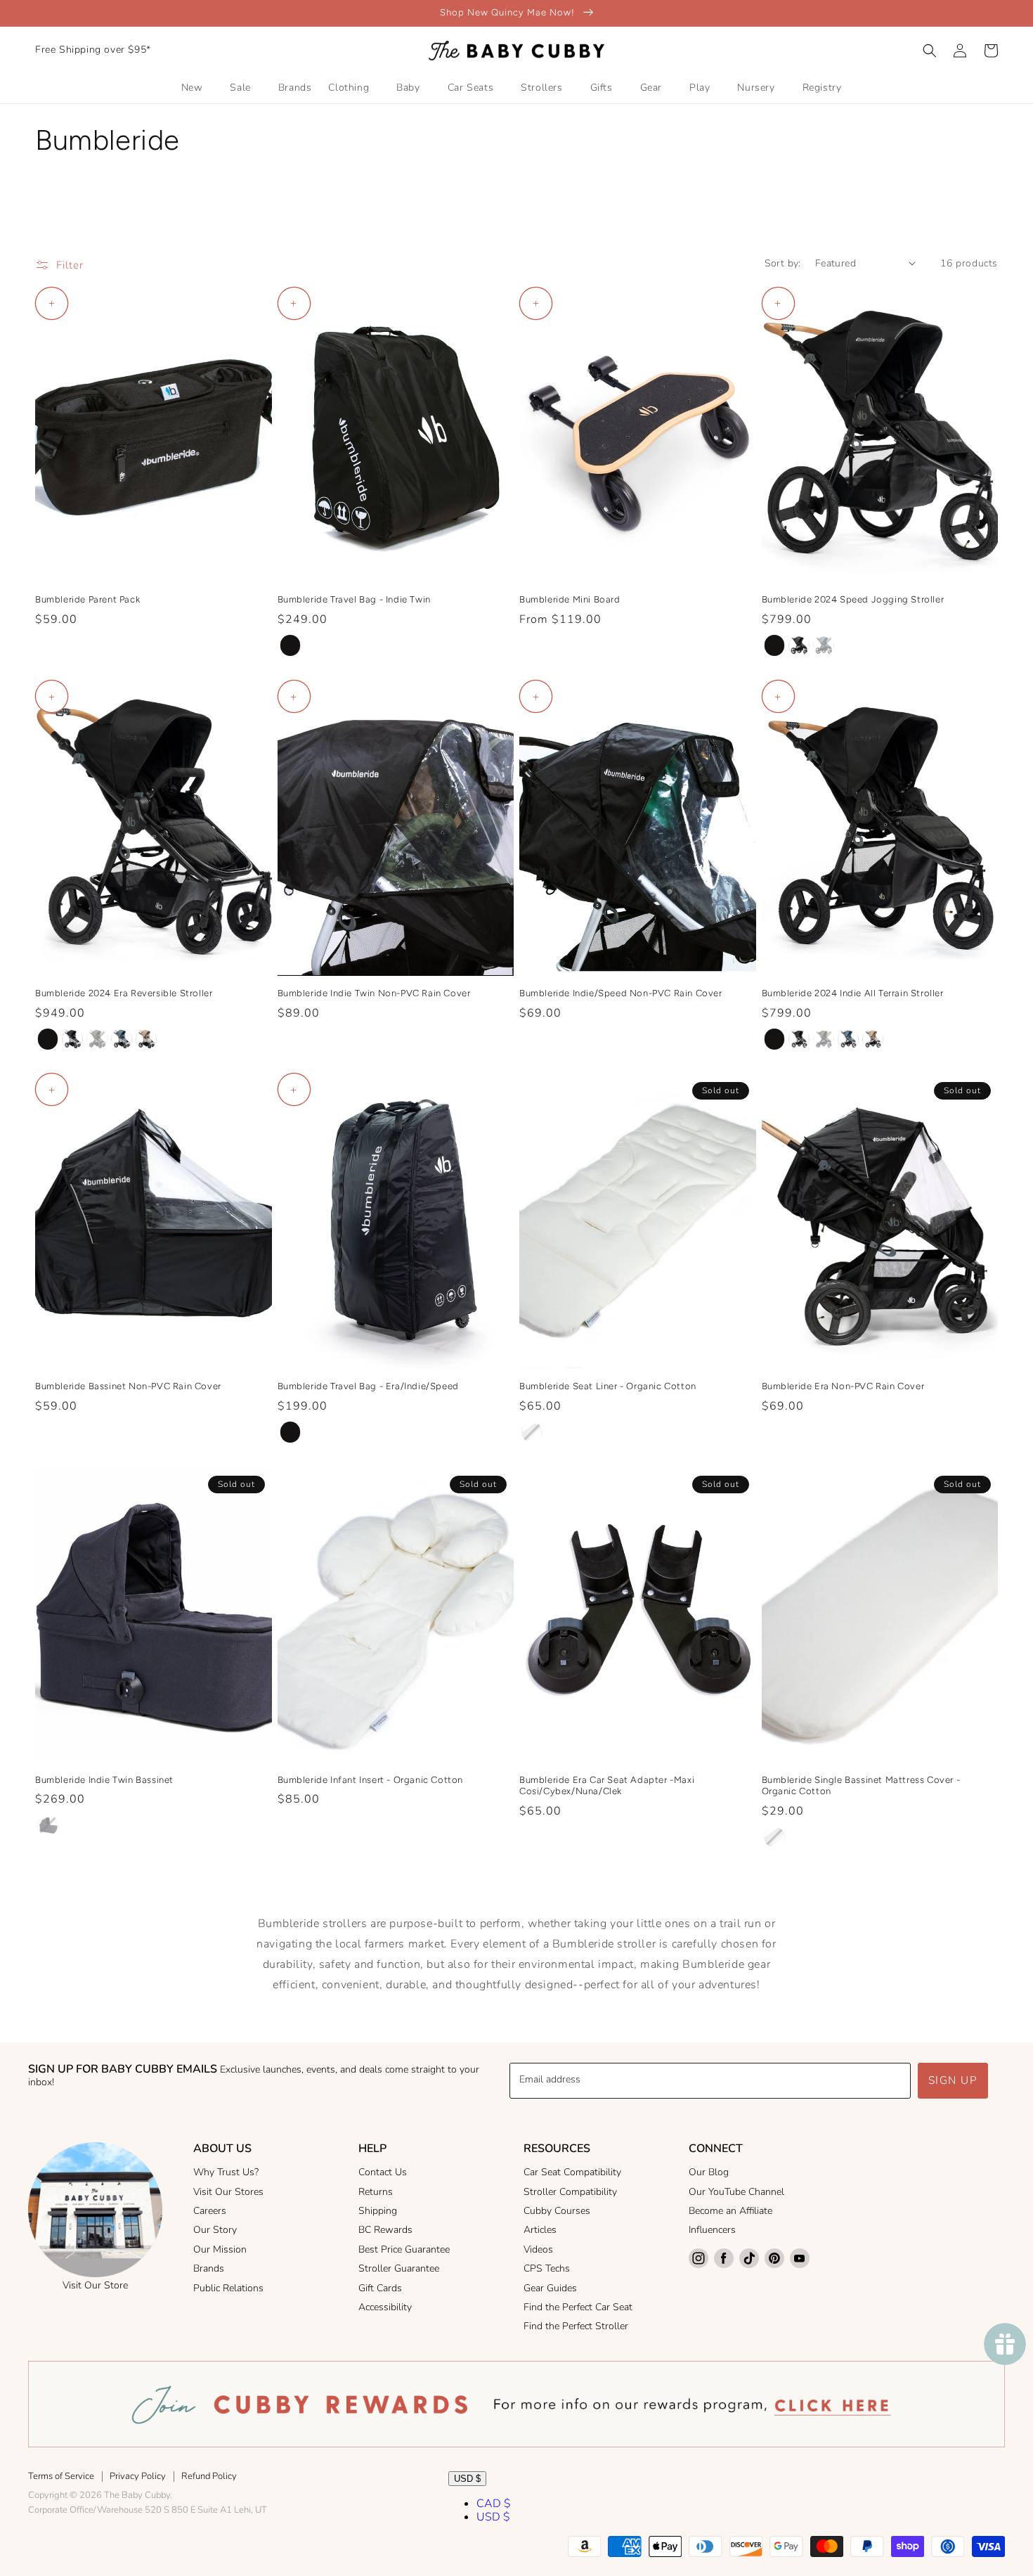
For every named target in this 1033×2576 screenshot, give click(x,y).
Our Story (215, 2230)
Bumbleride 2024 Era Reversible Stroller (124, 993)
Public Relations (228, 2288)
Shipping (378, 2211)
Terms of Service (61, 2476)
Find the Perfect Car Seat (578, 2307)
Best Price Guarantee (404, 2249)
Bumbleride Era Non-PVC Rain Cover (843, 1386)
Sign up (953, 2080)
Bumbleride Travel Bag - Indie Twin (354, 599)
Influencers (712, 2230)
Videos (538, 2249)
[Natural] (532, 1432)
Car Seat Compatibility (572, 2172)
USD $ (467, 2479)
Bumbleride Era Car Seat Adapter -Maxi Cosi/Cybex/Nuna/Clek (607, 1786)
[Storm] (799, 645)
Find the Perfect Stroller (576, 2326)
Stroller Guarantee (399, 2268)
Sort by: (783, 263)
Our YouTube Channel (736, 2192)
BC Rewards (385, 2230)
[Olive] (97, 1039)
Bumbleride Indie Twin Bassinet (104, 1780)
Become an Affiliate (730, 2211)
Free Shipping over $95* (93, 50)
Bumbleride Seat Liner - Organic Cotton (608, 1386)
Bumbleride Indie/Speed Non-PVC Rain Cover (621, 993)
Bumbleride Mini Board (570, 599)
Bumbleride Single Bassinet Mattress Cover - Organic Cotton (861, 1786)
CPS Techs (547, 2268)
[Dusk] (72, 1039)
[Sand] (146, 1039)
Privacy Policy (138, 2476)
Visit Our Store (95, 2285)
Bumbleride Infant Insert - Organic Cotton (371, 1780)
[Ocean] (824, 645)
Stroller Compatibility (570, 2192)
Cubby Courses (557, 2211)
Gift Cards (380, 2288)
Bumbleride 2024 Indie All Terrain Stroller (853, 993)
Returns (376, 2192)
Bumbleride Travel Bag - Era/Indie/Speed (368, 1386)
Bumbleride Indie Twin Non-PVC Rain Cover (374, 993)
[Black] (290, 645)
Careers (210, 2211)
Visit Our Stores (228, 2192)
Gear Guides (550, 2288)
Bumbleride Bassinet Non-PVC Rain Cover (128, 1386)
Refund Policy (209, 2476)
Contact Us (383, 2172)
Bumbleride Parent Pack (87, 599)
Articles (540, 2230)
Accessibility (385, 2307)
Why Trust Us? (226, 2172)
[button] (930, 51)
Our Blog (709, 2172)
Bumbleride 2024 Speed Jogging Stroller (853, 599)
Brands (209, 2268)
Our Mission (220, 2249)
